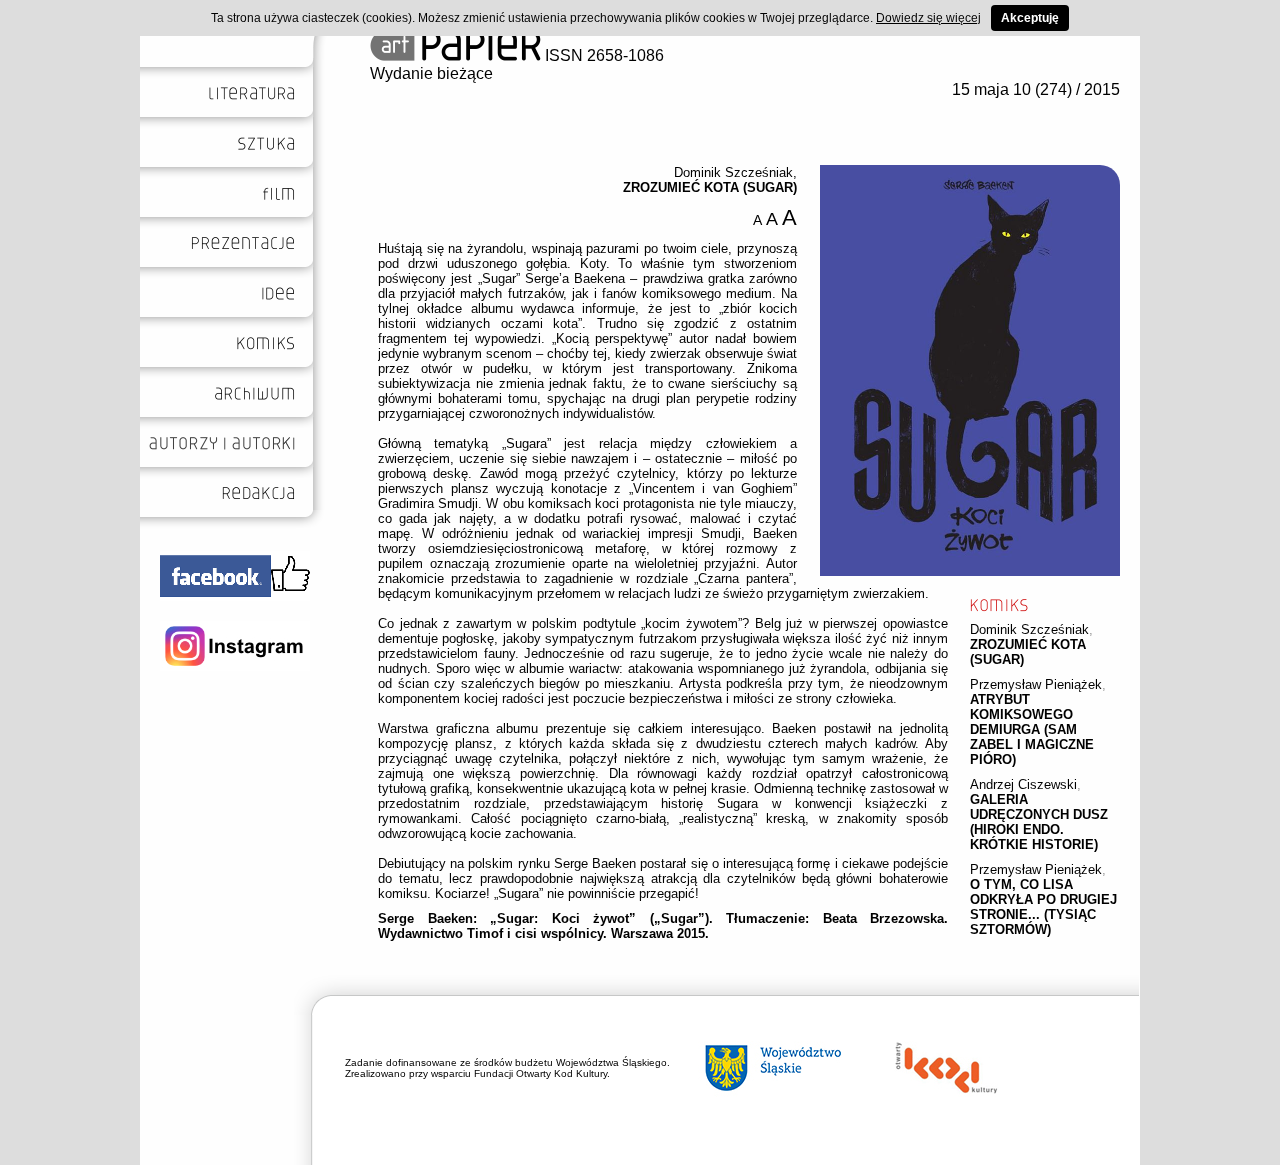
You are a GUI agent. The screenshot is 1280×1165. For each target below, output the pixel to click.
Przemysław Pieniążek (1036, 684)
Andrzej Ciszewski (1023, 784)
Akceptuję (1030, 18)
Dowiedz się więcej (928, 18)
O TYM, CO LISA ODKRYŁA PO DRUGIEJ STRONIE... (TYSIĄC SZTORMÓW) (1043, 907)
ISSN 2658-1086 (602, 55)
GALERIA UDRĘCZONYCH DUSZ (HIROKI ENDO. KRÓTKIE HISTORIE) (1039, 822)
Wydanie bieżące (431, 73)
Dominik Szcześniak (1029, 629)
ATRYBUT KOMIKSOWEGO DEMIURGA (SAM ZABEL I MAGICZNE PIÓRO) (1032, 729)
